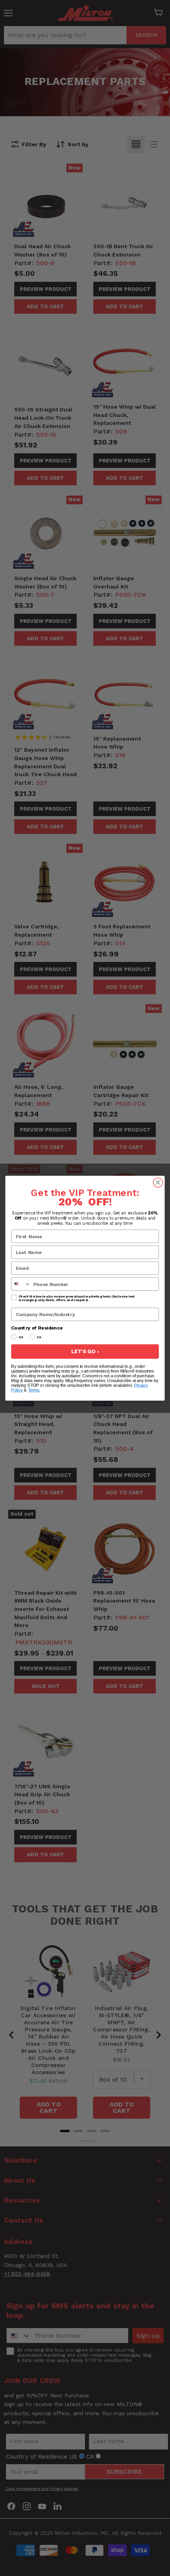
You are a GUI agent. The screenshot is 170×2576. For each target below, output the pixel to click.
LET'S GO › (85, 1351)
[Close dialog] (158, 1182)
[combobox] (21, 1284)
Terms (34, 1390)
